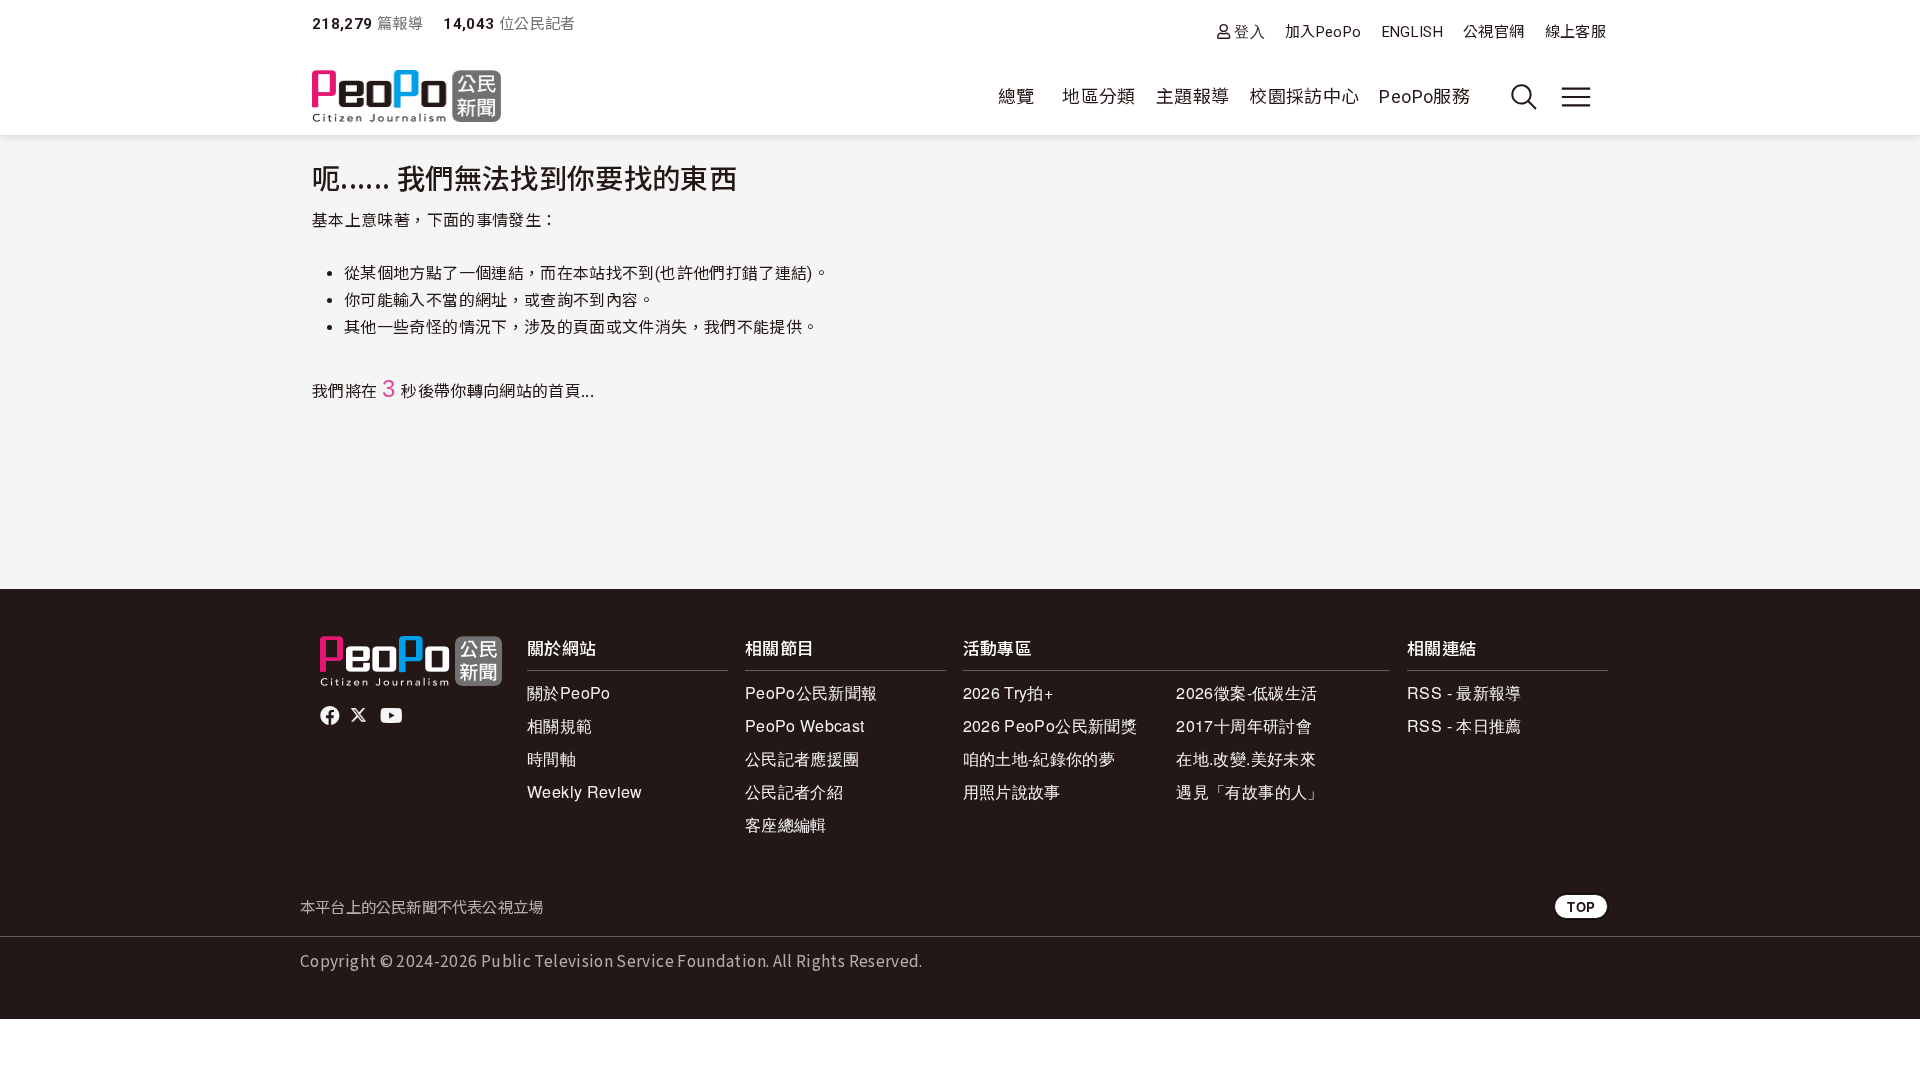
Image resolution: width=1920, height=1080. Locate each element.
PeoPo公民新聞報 (811, 692)
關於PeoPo (569, 692)
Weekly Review (585, 791)
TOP (1581, 906)
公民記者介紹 (794, 791)
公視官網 (1493, 32)
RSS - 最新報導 (1464, 692)
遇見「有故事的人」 (1249, 791)
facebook (331, 716)
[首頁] (406, 97)
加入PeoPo (1323, 32)
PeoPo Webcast (805, 725)
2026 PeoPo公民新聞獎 (1050, 725)
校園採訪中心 (1304, 96)
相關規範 (559, 725)
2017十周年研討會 (1244, 725)
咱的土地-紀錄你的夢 (1039, 758)
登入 (1249, 31)
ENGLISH (1413, 32)
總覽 (1016, 96)
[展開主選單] (1576, 97)
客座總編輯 (786, 824)
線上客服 (1575, 32)
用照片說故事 (1012, 791)
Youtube (393, 716)
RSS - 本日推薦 (1464, 725)
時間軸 (551, 758)
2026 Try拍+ (1008, 692)
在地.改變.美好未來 (1246, 758)
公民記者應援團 (802, 758)
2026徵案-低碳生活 (1246, 692)
